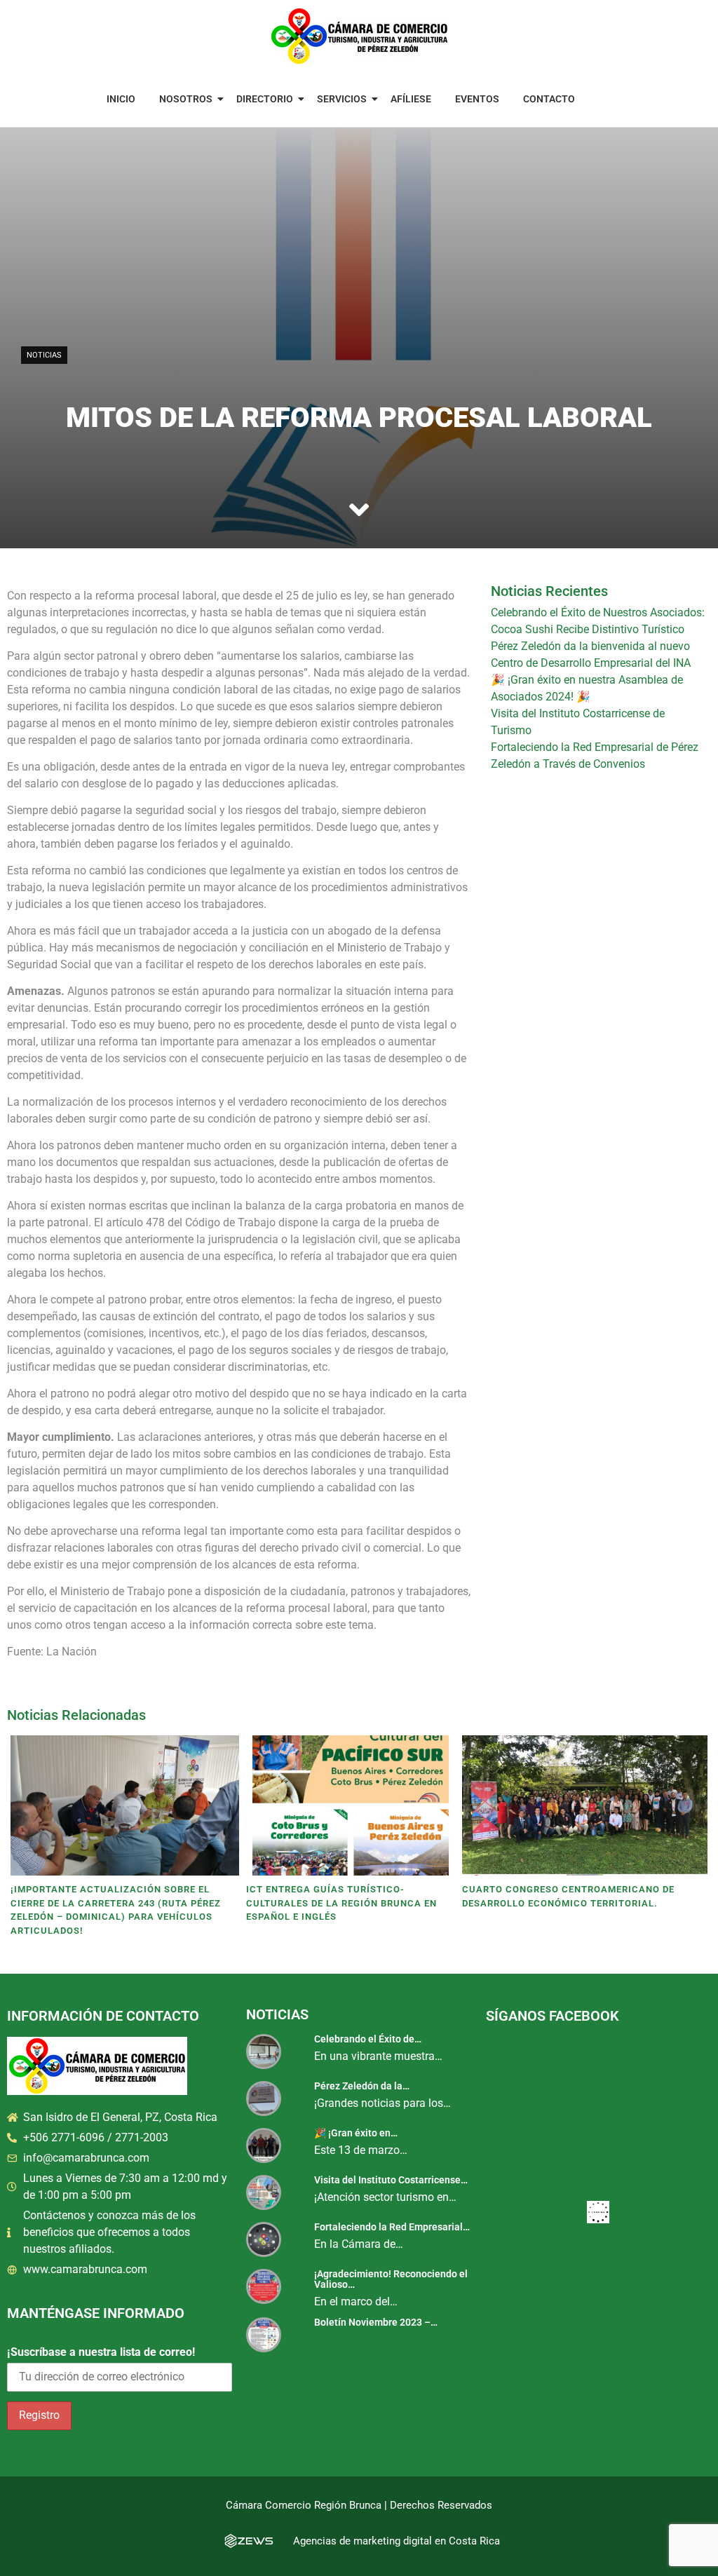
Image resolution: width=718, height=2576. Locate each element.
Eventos (477, 99)
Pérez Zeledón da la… (362, 2086)
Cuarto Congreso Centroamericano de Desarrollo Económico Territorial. (568, 1896)
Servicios (342, 99)
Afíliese (411, 99)
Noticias (44, 355)
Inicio (121, 99)
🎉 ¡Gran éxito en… (356, 2133)
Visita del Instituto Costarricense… (391, 2180)
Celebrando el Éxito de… (368, 2039)
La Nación (72, 1652)
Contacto (549, 99)
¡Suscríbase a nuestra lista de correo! (101, 2352)
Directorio (265, 99)
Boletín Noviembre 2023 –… (376, 2322)
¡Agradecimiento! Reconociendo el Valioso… (391, 2279)
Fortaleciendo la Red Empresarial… (392, 2227)
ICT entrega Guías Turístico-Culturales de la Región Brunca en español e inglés (341, 1903)
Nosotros (186, 99)
